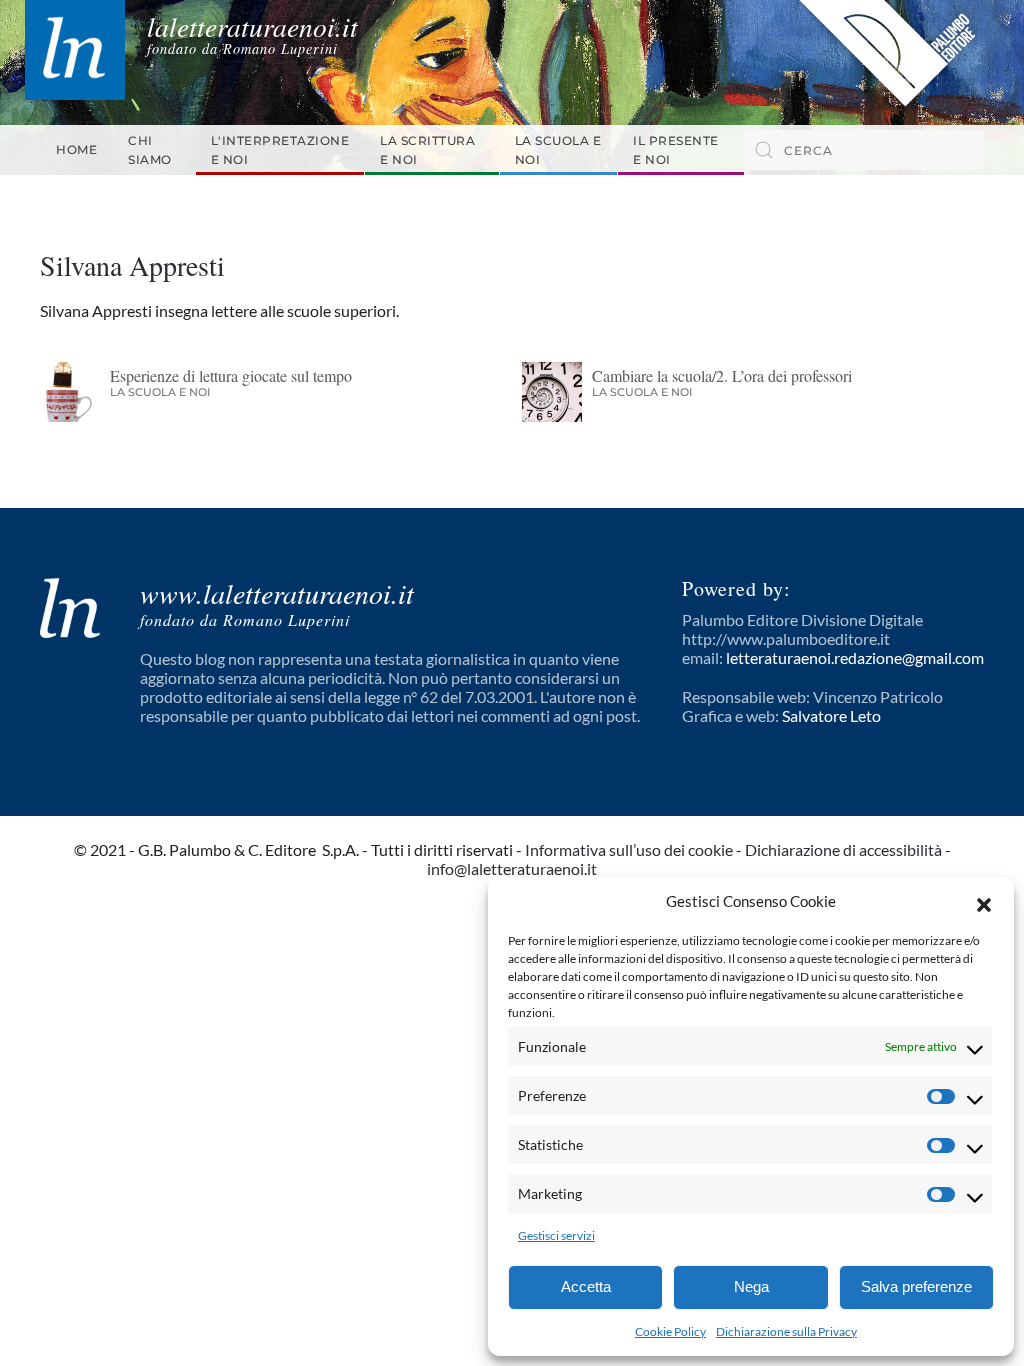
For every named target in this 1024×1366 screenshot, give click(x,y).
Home (76, 149)
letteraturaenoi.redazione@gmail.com (855, 657)
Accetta (586, 1286)
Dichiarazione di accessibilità (843, 849)
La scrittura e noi (427, 150)
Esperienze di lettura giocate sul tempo (231, 375)
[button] (984, 902)
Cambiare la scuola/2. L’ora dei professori (722, 375)
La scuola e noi (558, 150)
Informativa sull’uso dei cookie (629, 849)
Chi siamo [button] (150, 150)
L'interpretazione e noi (280, 150)
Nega (751, 1286)
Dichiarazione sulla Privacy (786, 1331)
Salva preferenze (916, 1286)
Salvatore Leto (831, 715)
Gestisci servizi (556, 1235)
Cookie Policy (670, 1331)
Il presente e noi (676, 150)
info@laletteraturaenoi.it (512, 868)
